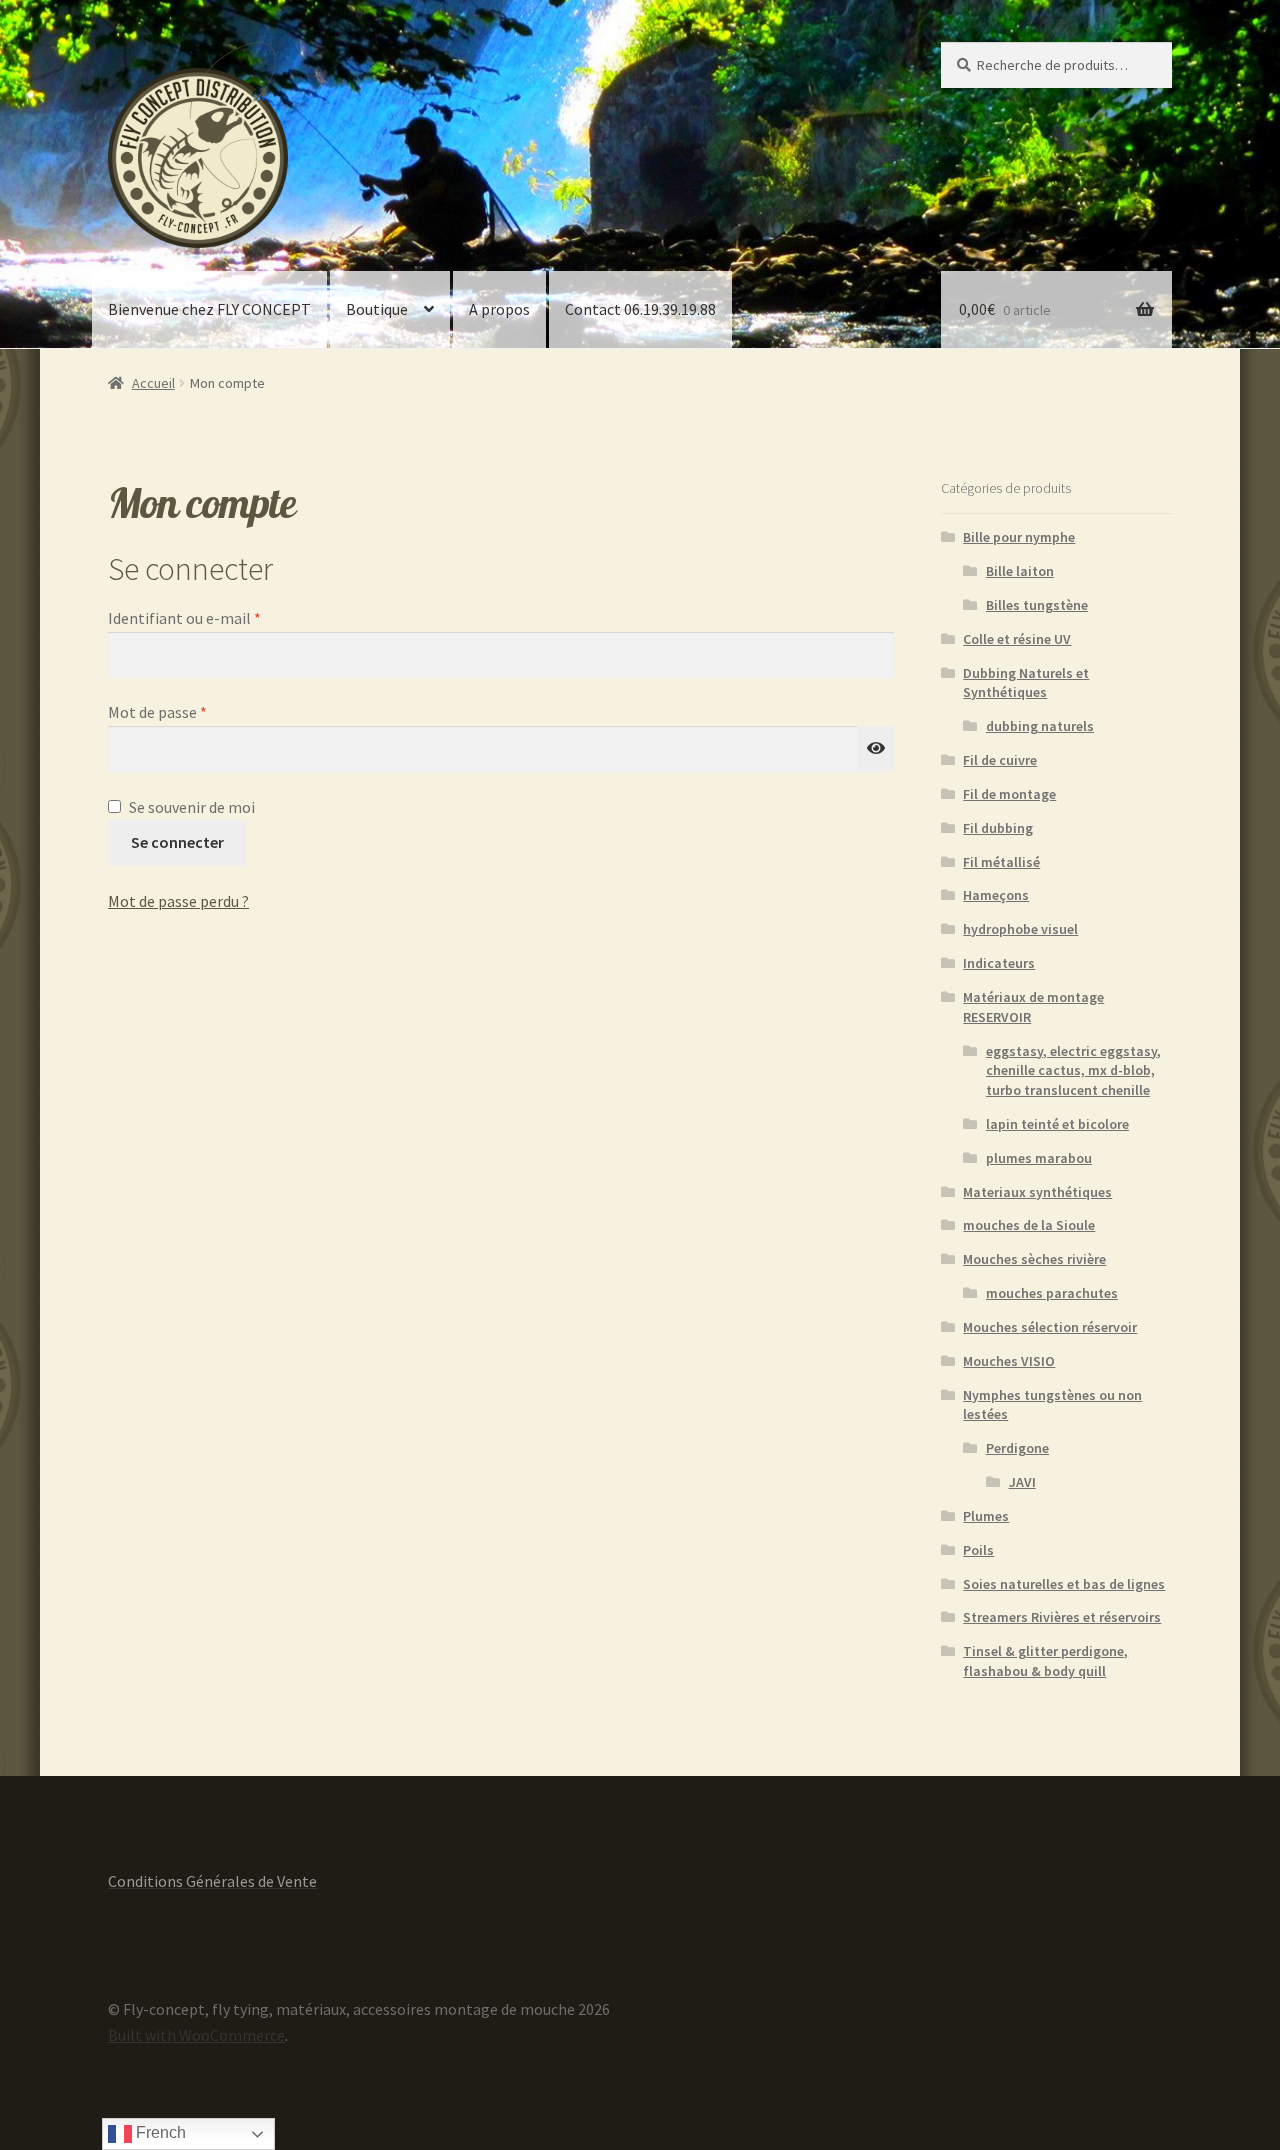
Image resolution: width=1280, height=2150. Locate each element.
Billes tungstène (1037, 605)
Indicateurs (999, 963)
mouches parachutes (1052, 1293)
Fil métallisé (1001, 862)
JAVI (1022, 1482)
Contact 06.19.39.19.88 (640, 309)
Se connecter (177, 842)
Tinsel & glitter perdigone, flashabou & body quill (1045, 1661)
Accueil (153, 383)
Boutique (377, 309)
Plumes (986, 1516)
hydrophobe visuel (1020, 929)
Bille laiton (1020, 571)
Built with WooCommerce (196, 2035)
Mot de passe (197, 711)
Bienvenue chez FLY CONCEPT (209, 309)
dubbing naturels (1040, 726)
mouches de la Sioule (1029, 1225)
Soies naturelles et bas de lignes (1064, 1584)
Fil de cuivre (1000, 760)
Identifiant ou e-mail (224, 617)
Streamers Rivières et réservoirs (1062, 1617)
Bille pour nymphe (1019, 537)
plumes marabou (1039, 1158)
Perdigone (1017, 1448)
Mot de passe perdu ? (178, 901)
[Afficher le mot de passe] (876, 749)
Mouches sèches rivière (1034, 1259)
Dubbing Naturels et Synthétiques (1026, 683)
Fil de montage (1009, 794)
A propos (499, 309)
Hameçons (996, 895)
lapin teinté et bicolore (1057, 1124)
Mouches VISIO (1009, 1361)
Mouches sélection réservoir (1050, 1327)
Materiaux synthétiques (1037, 1192)
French (159, 2132)
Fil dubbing (998, 828)
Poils (978, 1550)
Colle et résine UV (1017, 639)
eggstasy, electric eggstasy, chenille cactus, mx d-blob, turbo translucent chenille (1073, 1071)
